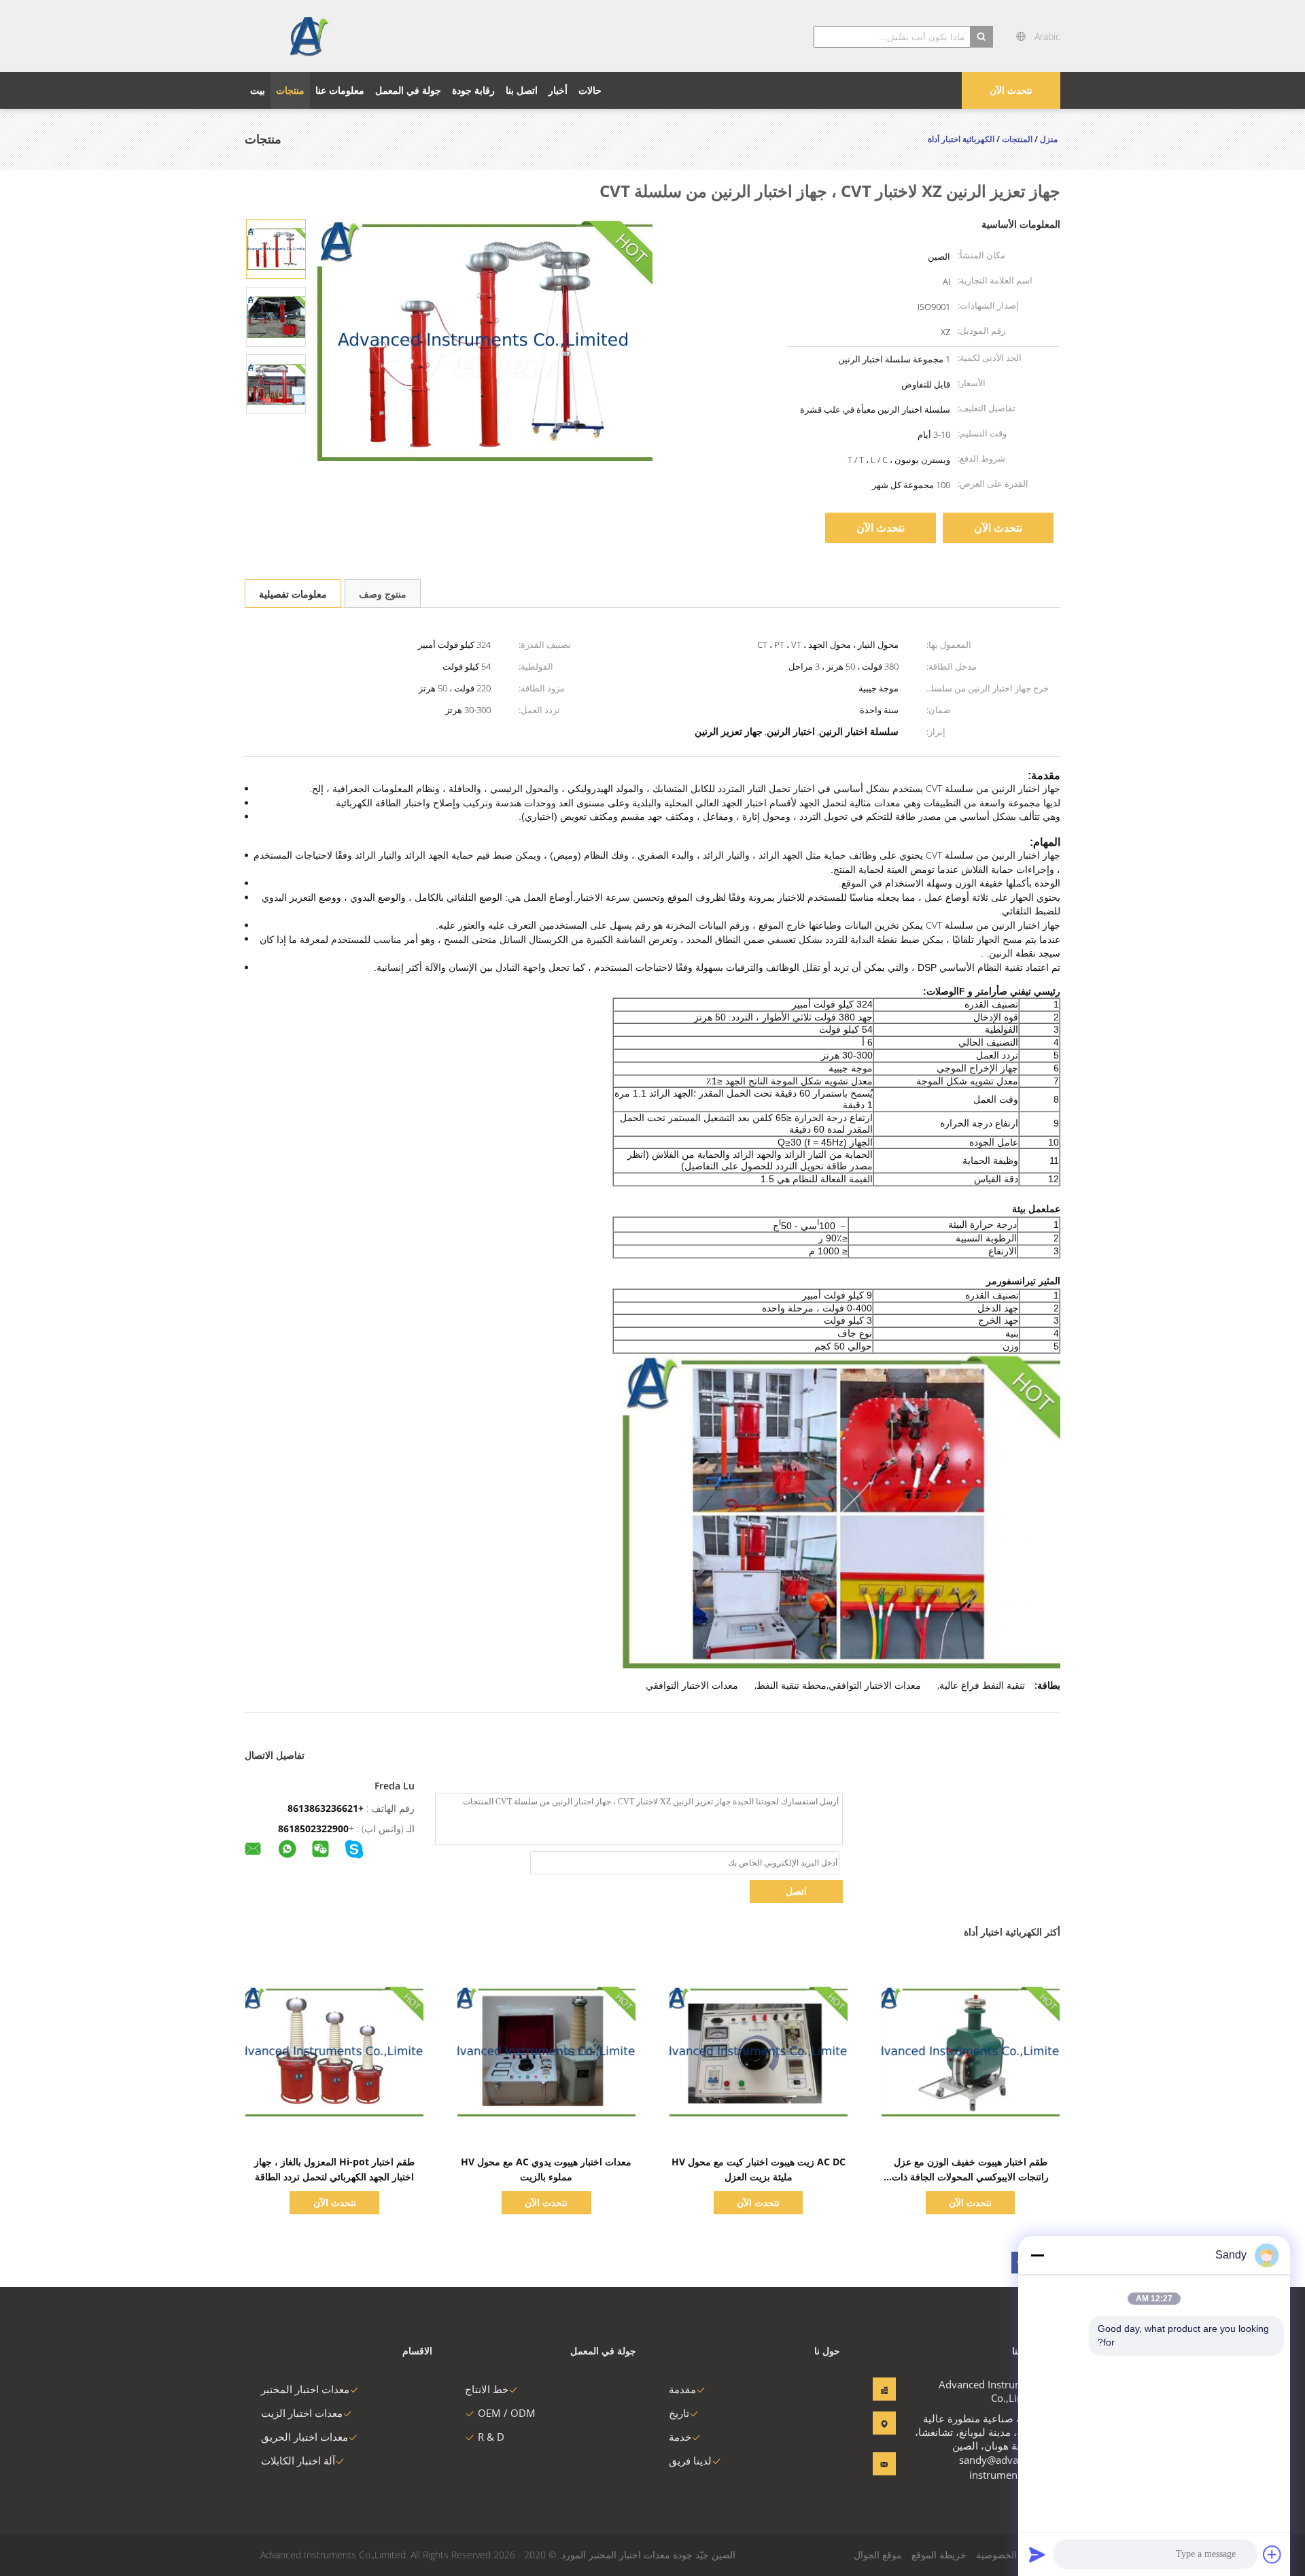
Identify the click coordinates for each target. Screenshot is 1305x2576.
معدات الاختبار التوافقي (692, 1685)
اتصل (796, 1891)
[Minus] (1037, 2255)
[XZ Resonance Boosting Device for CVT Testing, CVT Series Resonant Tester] (276, 248)
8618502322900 (313, 1828)
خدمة (680, 2437)
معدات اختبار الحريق (304, 2437)
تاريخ (679, 2413)
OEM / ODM (507, 2413)
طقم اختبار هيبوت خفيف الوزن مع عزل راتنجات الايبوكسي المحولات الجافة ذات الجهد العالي (970, 2177)
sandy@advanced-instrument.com (1002, 2467)
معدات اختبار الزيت (302, 2413)
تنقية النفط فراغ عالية (982, 1685)
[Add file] (1272, 2554)
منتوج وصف (383, 594)
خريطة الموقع (939, 2555)
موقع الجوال (878, 2555)
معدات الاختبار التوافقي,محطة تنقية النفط (839, 1685)
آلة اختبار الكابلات (298, 2460)
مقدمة (682, 2389)
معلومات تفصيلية (293, 594)
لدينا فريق (690, 2460)
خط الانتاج (487, 2389)
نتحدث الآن (1011, 90)
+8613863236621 (326, 1808)
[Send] (1037, 2554)
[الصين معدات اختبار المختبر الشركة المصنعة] (308, 36)
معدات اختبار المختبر (305, 2389)
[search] (981, 37)
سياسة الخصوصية (1011, 2555)
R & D (491, 2437)
